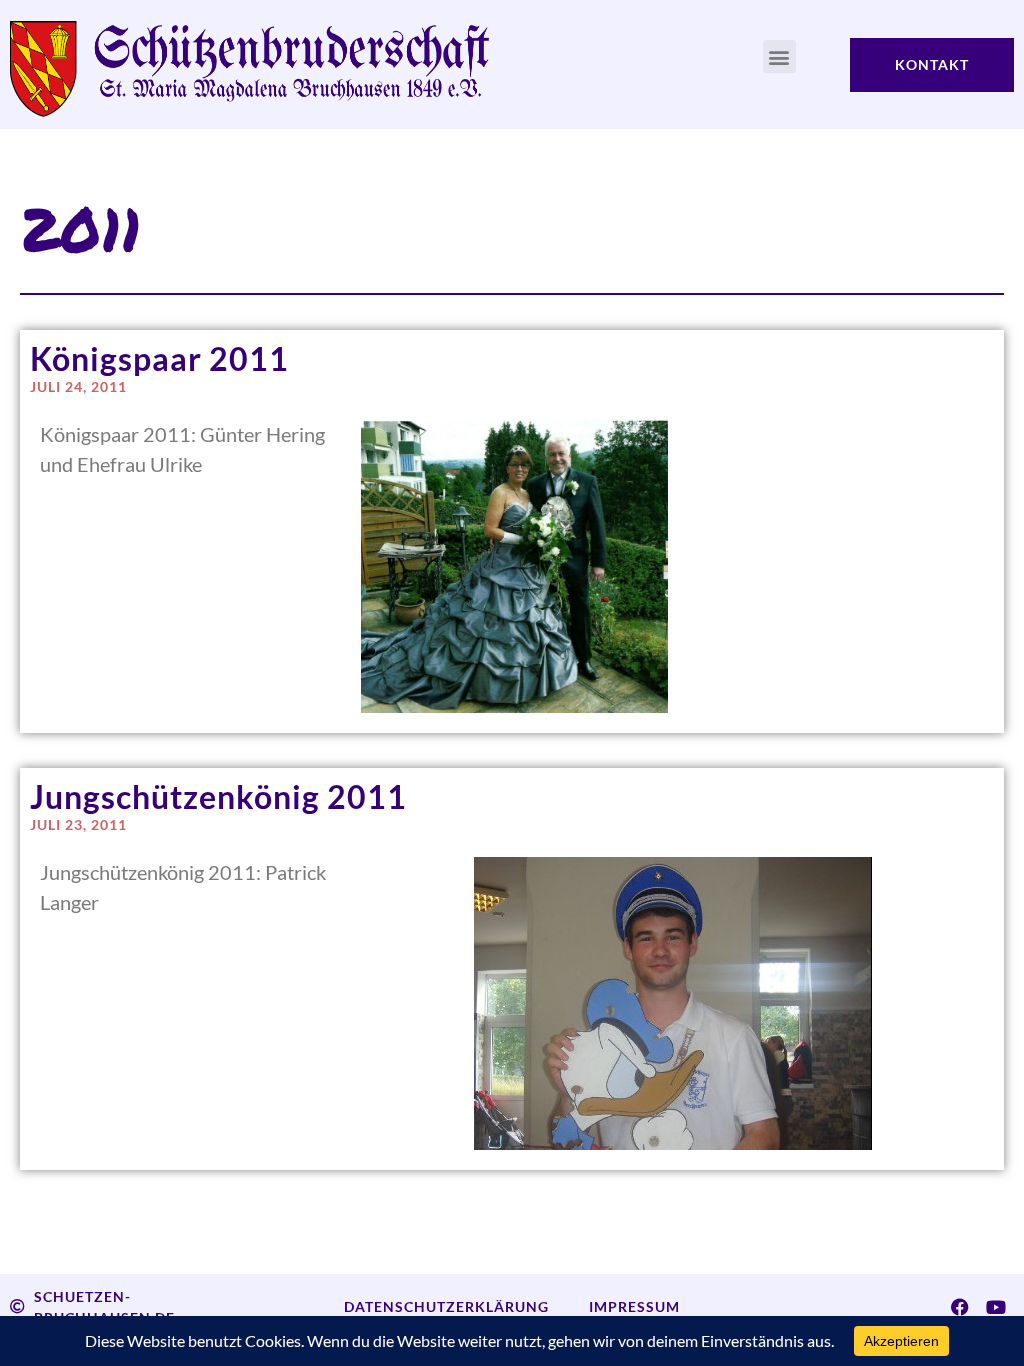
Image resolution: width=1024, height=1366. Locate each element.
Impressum (634, 1306)
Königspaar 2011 (159, 358)
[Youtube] (996, 1307)
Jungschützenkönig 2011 (218, 796)
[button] (779, 56)
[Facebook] (960, 1307)
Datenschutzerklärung (446, 1306)
